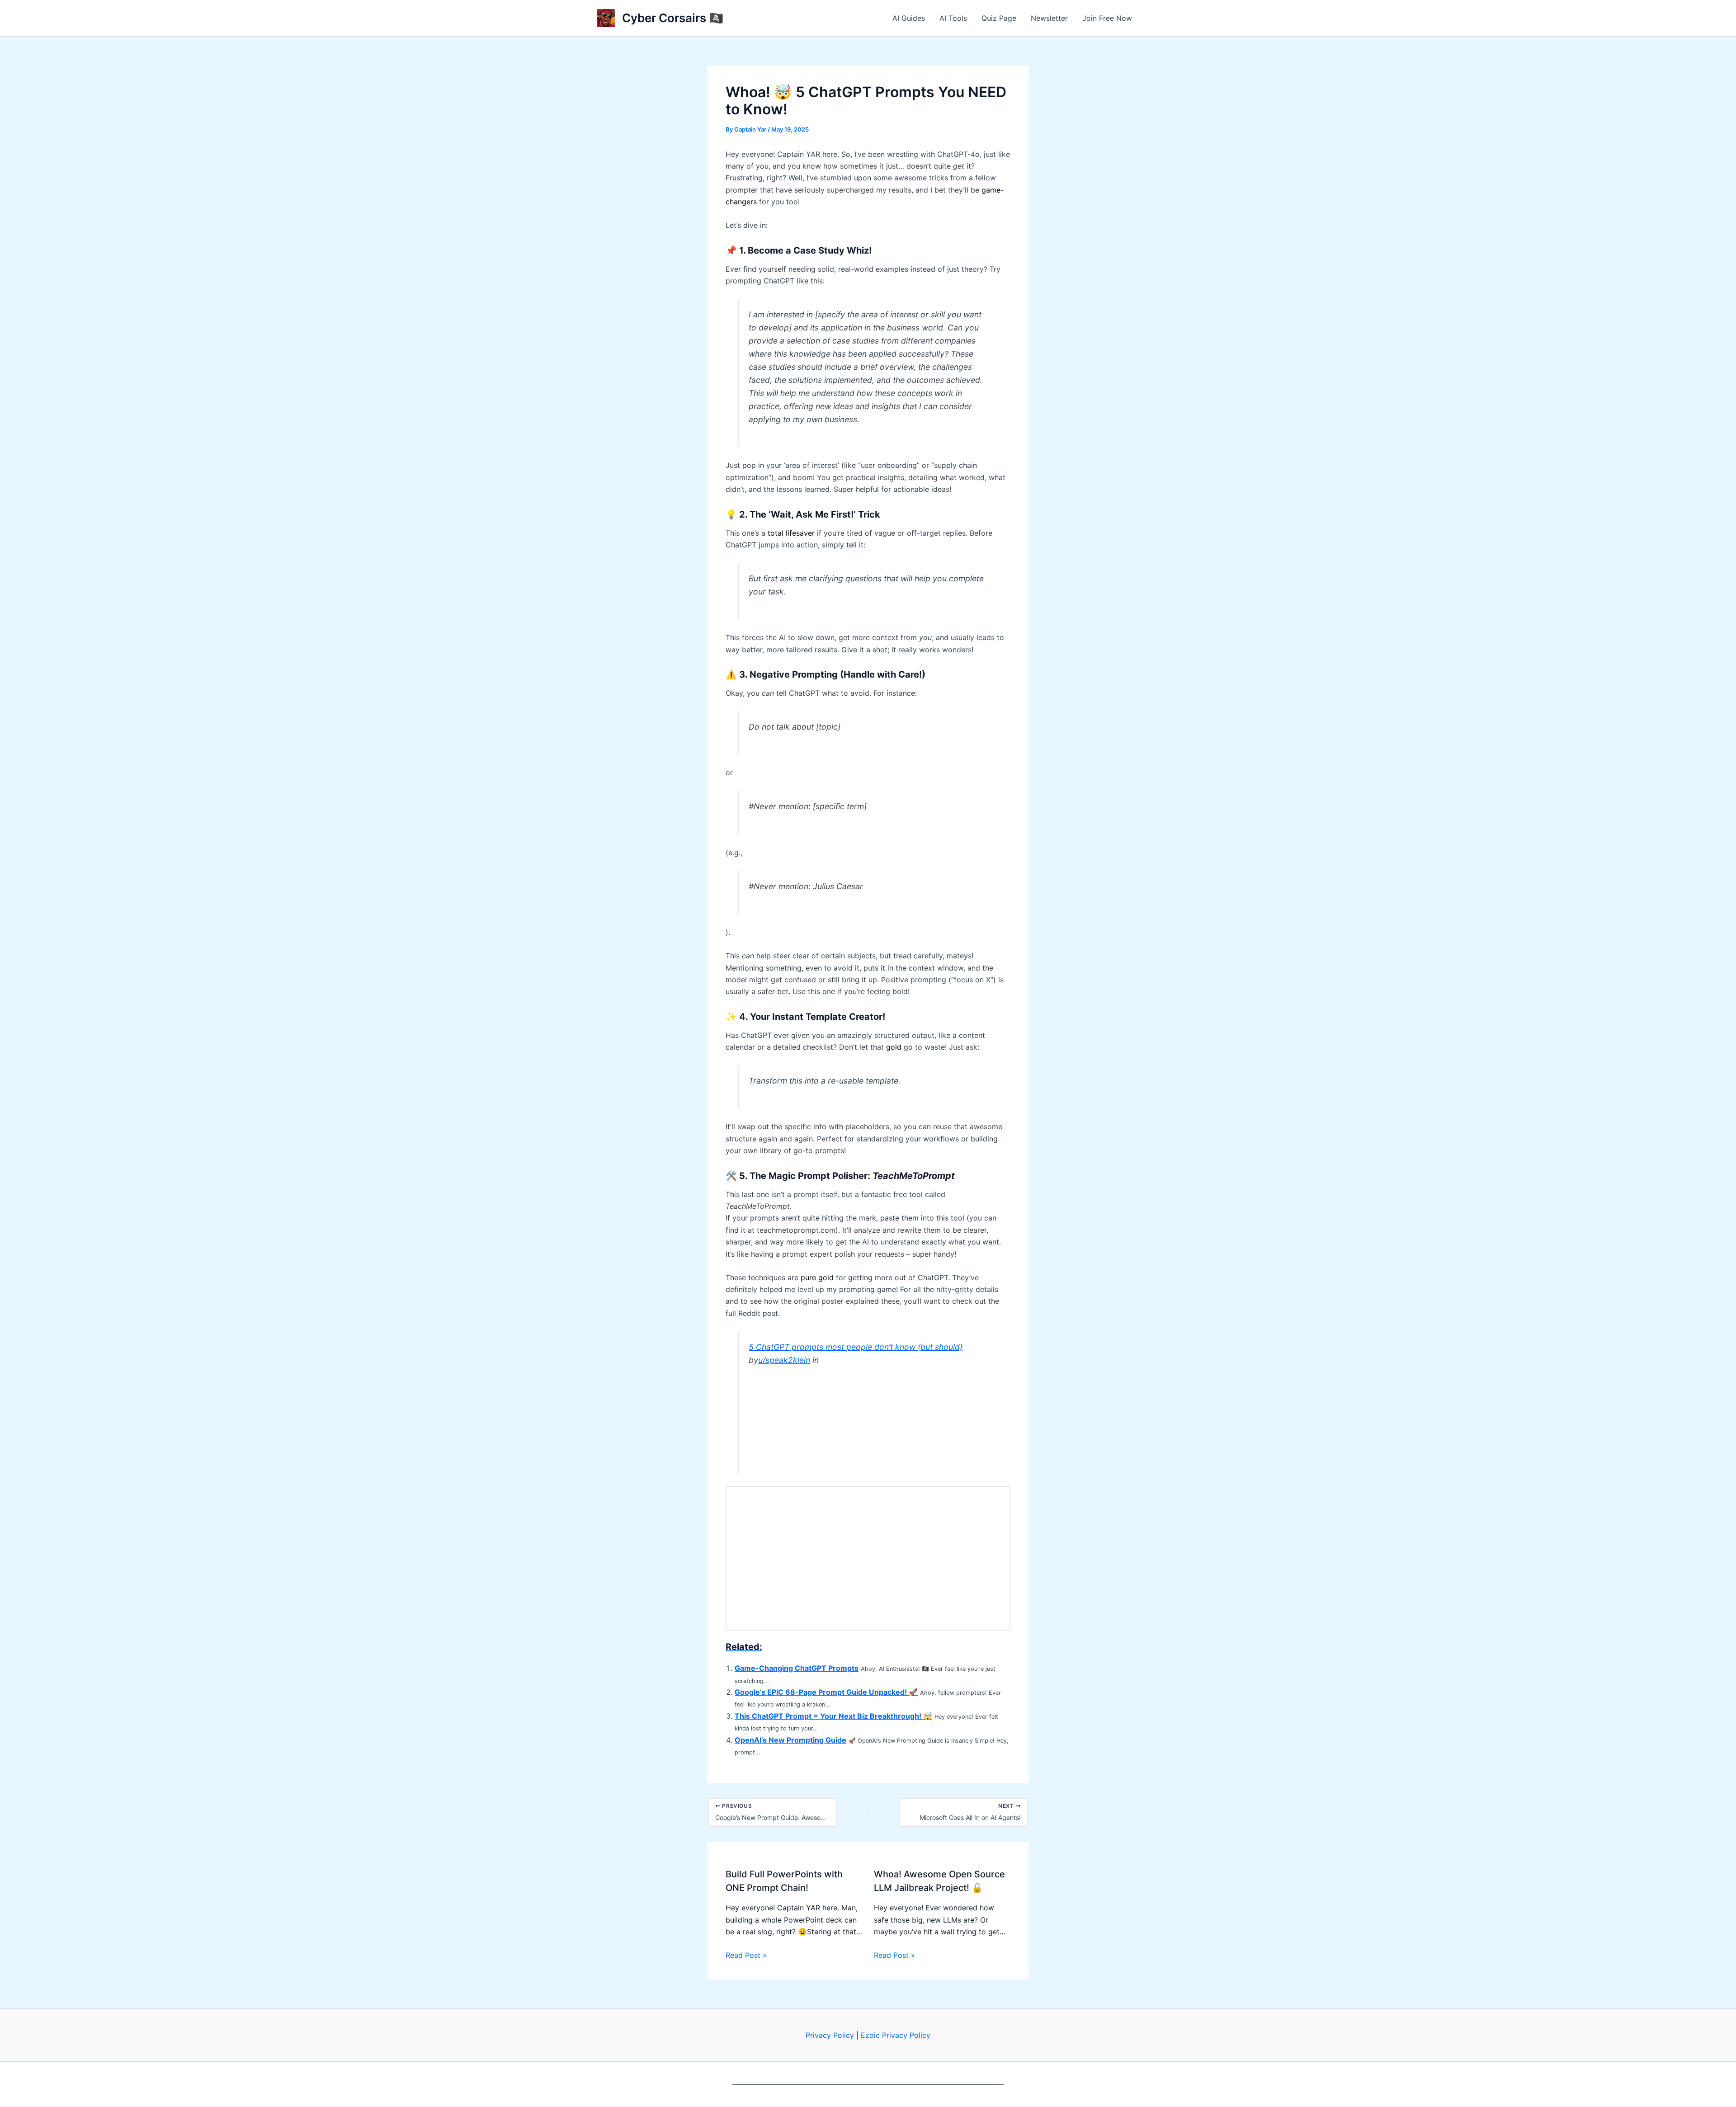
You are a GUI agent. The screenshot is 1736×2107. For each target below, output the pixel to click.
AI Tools (953, 18)
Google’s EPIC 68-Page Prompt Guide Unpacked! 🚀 (826, 1692)
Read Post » (746, 1955)
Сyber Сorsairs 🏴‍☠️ (673, 18)
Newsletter (1049, 18)
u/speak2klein (784, 1360)
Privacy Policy (830, 2035)
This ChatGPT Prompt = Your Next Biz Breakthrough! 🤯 (833, 1716)
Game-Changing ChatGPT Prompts (797, 1668)
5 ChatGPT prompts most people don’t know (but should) (856, 1347)
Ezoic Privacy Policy (896, 2035)
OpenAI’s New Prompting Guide (790, 1740)
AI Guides (909, 18)
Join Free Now (1107, 18)
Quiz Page (999, 18)
